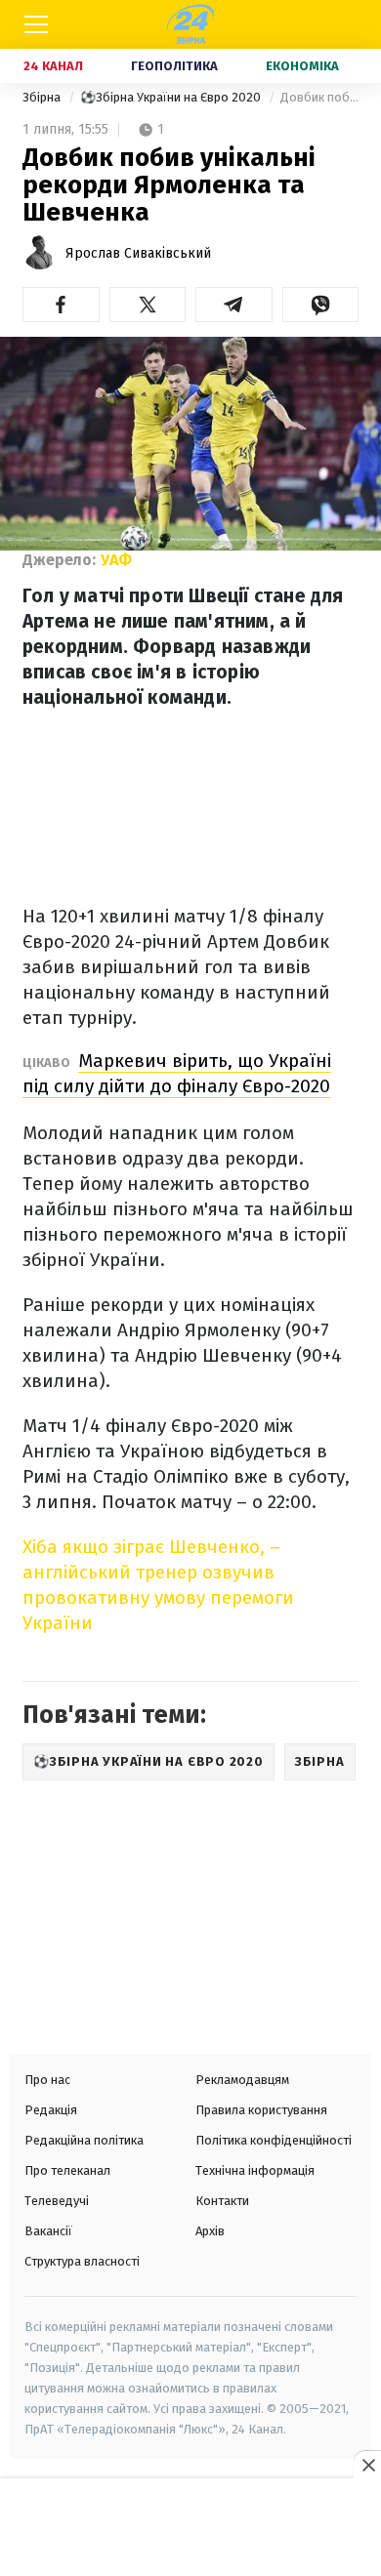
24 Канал (53, 66)
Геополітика (174, 66)
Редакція (51, 2110)
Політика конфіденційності (274, 2140)
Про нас (47, 2080)
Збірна (43, 97)
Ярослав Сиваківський (138, 253)
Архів (210, 2231)
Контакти (222, 2201)
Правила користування (261, 2110)
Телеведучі (57, 2201)
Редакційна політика (84, 2140)
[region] (190, 2529)
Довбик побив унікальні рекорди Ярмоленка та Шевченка (319, 97)
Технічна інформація (255, 2170)
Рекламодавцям (242, 2080)
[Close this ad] (367, 2465)
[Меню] (36, 24)
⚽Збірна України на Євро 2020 (172, 97)
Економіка (302, 66)
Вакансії (48, 2231)
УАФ (116, 560)
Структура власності (82, 2261)
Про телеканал (67, 2170)
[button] (61, 305)
